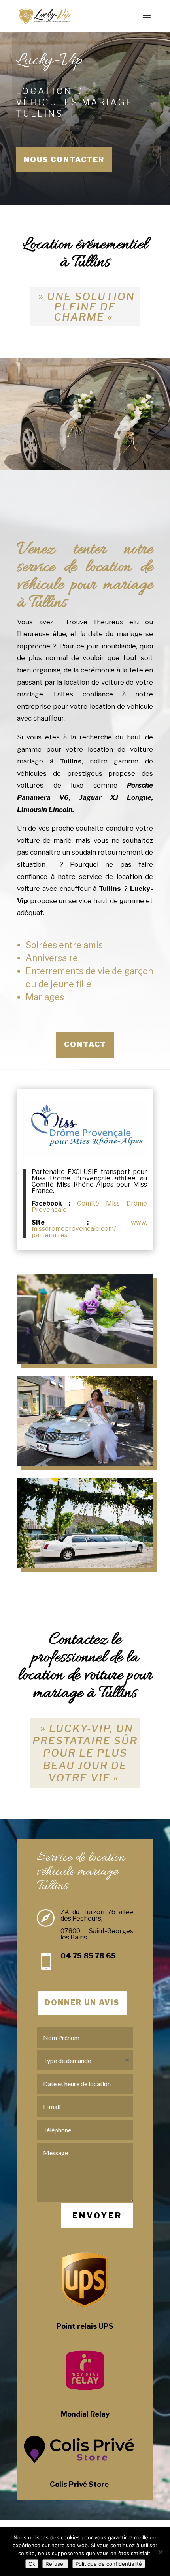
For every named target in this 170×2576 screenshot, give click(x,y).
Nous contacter (64, 160)
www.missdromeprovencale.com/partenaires (89, 1229)
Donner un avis (82, 2002)
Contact (85, 1044)
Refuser (55, 2564)
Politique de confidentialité (109, 2564)
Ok (32, 2564)
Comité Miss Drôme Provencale (89, 1207)
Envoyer (97, 2216)
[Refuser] (160, 2552)
